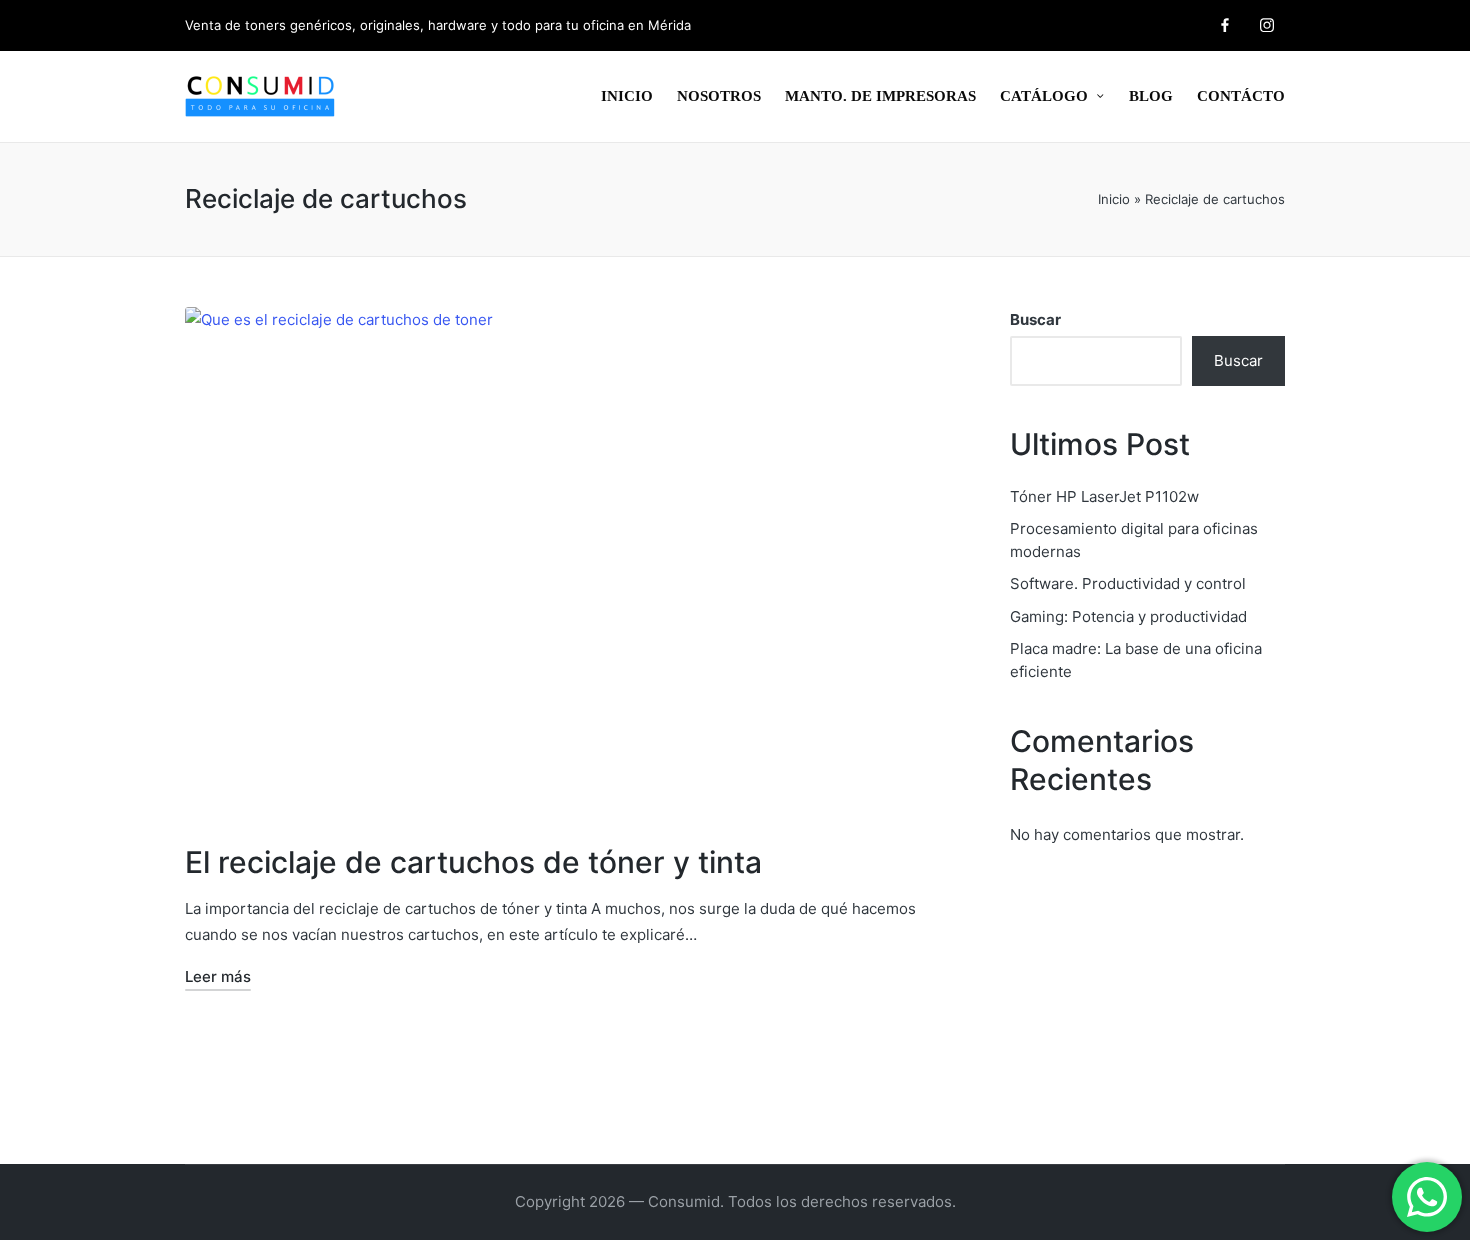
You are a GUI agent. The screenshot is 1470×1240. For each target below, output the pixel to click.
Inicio (1114, 199)
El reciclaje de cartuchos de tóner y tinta (473, 862)
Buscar (1035, 319)
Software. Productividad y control (1128, 583)
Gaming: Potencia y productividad (1128, 616)
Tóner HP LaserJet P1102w (1104, 496)
